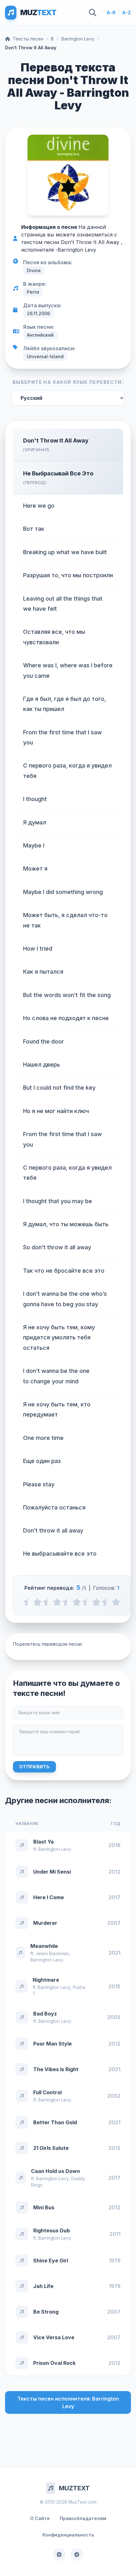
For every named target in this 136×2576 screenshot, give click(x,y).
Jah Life (43, 2286)
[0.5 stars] (28, 1602)
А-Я (111, 12)
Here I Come (49, 1897)
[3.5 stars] (87, 1602)
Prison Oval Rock (54, 2363)
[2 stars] (57, 1602)
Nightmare (46, 1980)
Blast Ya (43, 1842)
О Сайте (40, 2518)
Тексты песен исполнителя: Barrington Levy (68, 2402)
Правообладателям (83, 2518)
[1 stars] (37, 1602)
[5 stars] (116, 1602)
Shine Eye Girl (51, 2261)
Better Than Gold (55, 2122)
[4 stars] (96, 1602)
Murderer (45, 1923)
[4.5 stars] (106, 1602)
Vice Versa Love (54, 2337)
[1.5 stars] (47, 1602)
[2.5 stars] (67, 1602)
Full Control (47, 2092)
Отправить (34, 1767)
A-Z (127, 12)
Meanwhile (44, 1946)
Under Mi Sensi (52, 1872)
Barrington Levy (78, 39)
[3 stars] (77, 1602)
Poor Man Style (53, 2044)
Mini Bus (44, 2207)
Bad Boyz (45, 2014)
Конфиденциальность (68, 2535)
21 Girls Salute (51, 2148)
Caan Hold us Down (56, 2171)
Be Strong (46, 2312)
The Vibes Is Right (56, 2069)
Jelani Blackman (52, 1953)
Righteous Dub (52, 2230)
